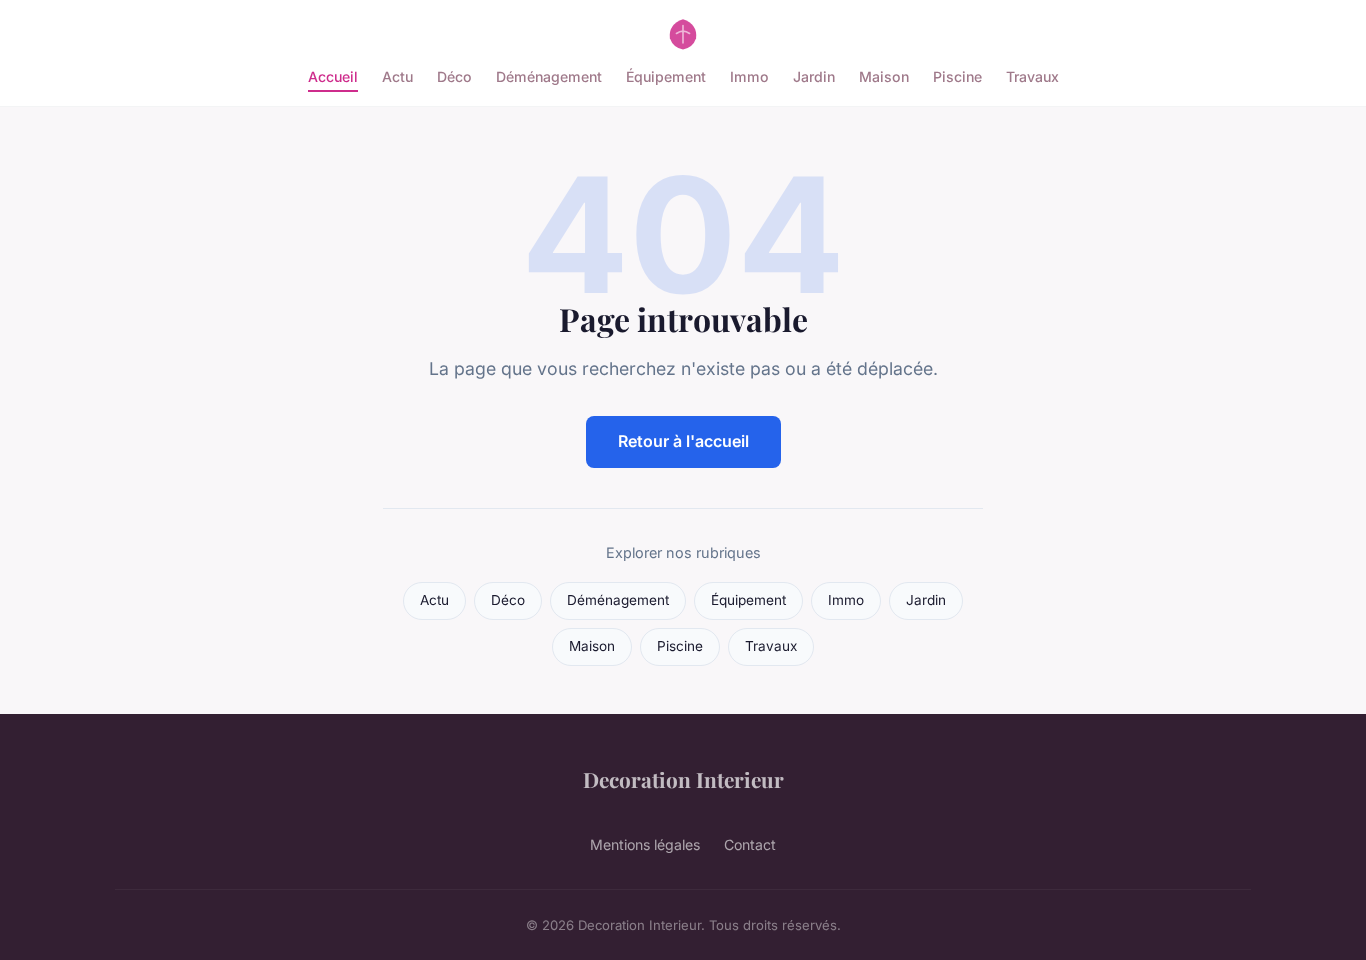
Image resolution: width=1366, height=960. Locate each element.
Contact (750, 844)
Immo (749, 76)
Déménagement (549, 76)
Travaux (1032, 76)
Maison (884, 76)
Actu (397, 76)
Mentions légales (645, 844)
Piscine (957, 76)
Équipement (666, 76)
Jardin (814, 76)
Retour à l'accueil (683, 441)
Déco (454, 76)
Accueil (333, 76)
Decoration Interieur (683, 779)
